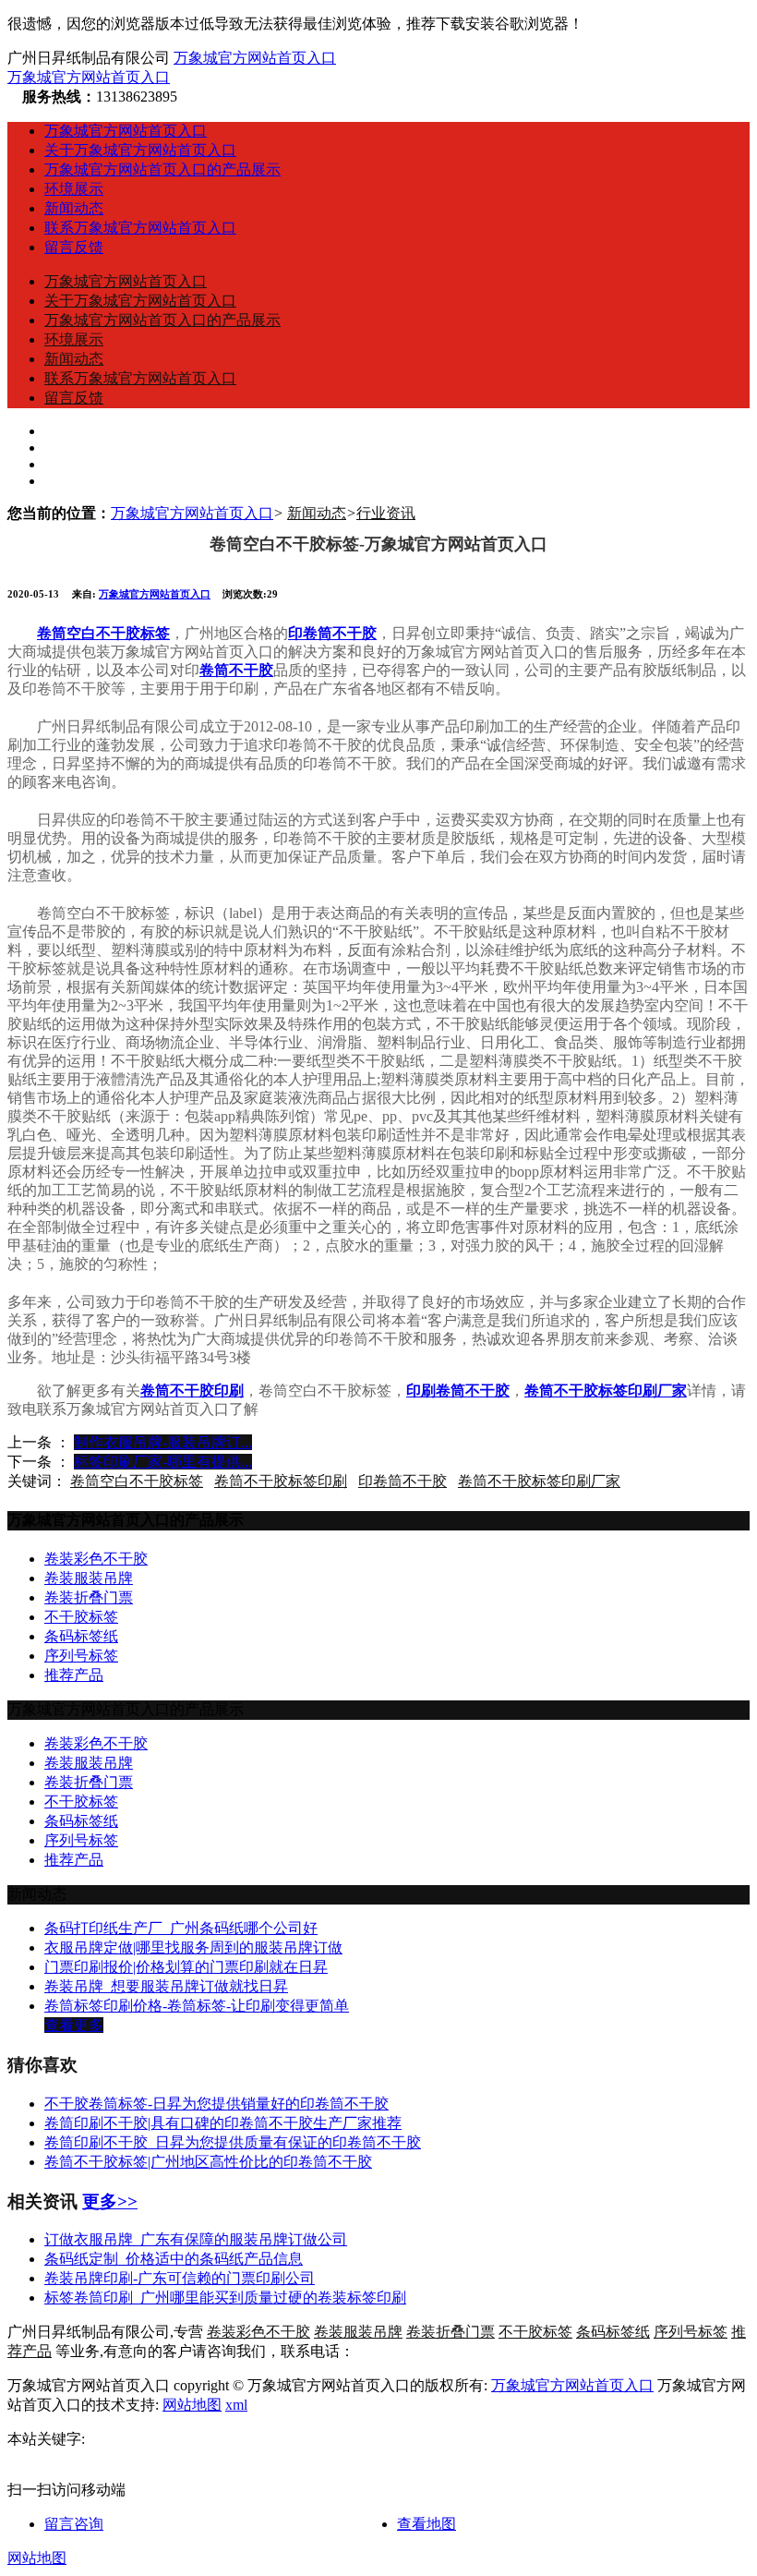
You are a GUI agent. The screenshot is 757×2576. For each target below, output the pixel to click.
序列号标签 (81, 1656)
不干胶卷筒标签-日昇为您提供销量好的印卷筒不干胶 (216, 2104)
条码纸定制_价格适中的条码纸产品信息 (174, 2259)
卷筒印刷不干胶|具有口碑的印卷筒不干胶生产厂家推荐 (223, 2123)
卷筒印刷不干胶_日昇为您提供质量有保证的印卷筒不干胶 (233, 2142)
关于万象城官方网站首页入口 (140, 150)
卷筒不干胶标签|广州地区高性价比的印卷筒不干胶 (208, 2162)
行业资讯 (386, 513)
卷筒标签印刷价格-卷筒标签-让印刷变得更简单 (197, 2006)
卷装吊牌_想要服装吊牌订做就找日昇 (166, 1986)
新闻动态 (74, 208)
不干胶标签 (81, 1617)
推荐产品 (74, 1675)
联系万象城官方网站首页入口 (140, 228)
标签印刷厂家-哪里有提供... (163, 1462)
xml (236, 2405)
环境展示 (74, 189)
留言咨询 (74, 2524)
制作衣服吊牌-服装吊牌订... (163, 1442)
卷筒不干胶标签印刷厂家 (539, 1481)
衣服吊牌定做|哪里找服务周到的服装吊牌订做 (193, 1947)
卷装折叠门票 (89, 1597)
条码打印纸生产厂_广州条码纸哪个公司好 (181, 1928)
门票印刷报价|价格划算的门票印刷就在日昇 (186, 1967)
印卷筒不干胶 (403, 1481)
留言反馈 (74, 247)
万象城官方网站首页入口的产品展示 (162, 169)
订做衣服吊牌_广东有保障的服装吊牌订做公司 (196, 2239)
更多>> (110, 2201)
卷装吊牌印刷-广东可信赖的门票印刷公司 (180, 2278)
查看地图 (427, 2524)
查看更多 (74, 2025)
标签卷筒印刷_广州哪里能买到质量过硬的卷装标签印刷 (225, 2298)
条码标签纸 (81, 1636)
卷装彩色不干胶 (96, 1559)
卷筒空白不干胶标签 (137, 1481)
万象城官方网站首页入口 (255, 58)
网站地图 (192, 2405)
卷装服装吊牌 (89, 1578)
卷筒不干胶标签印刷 (281, 1481)
